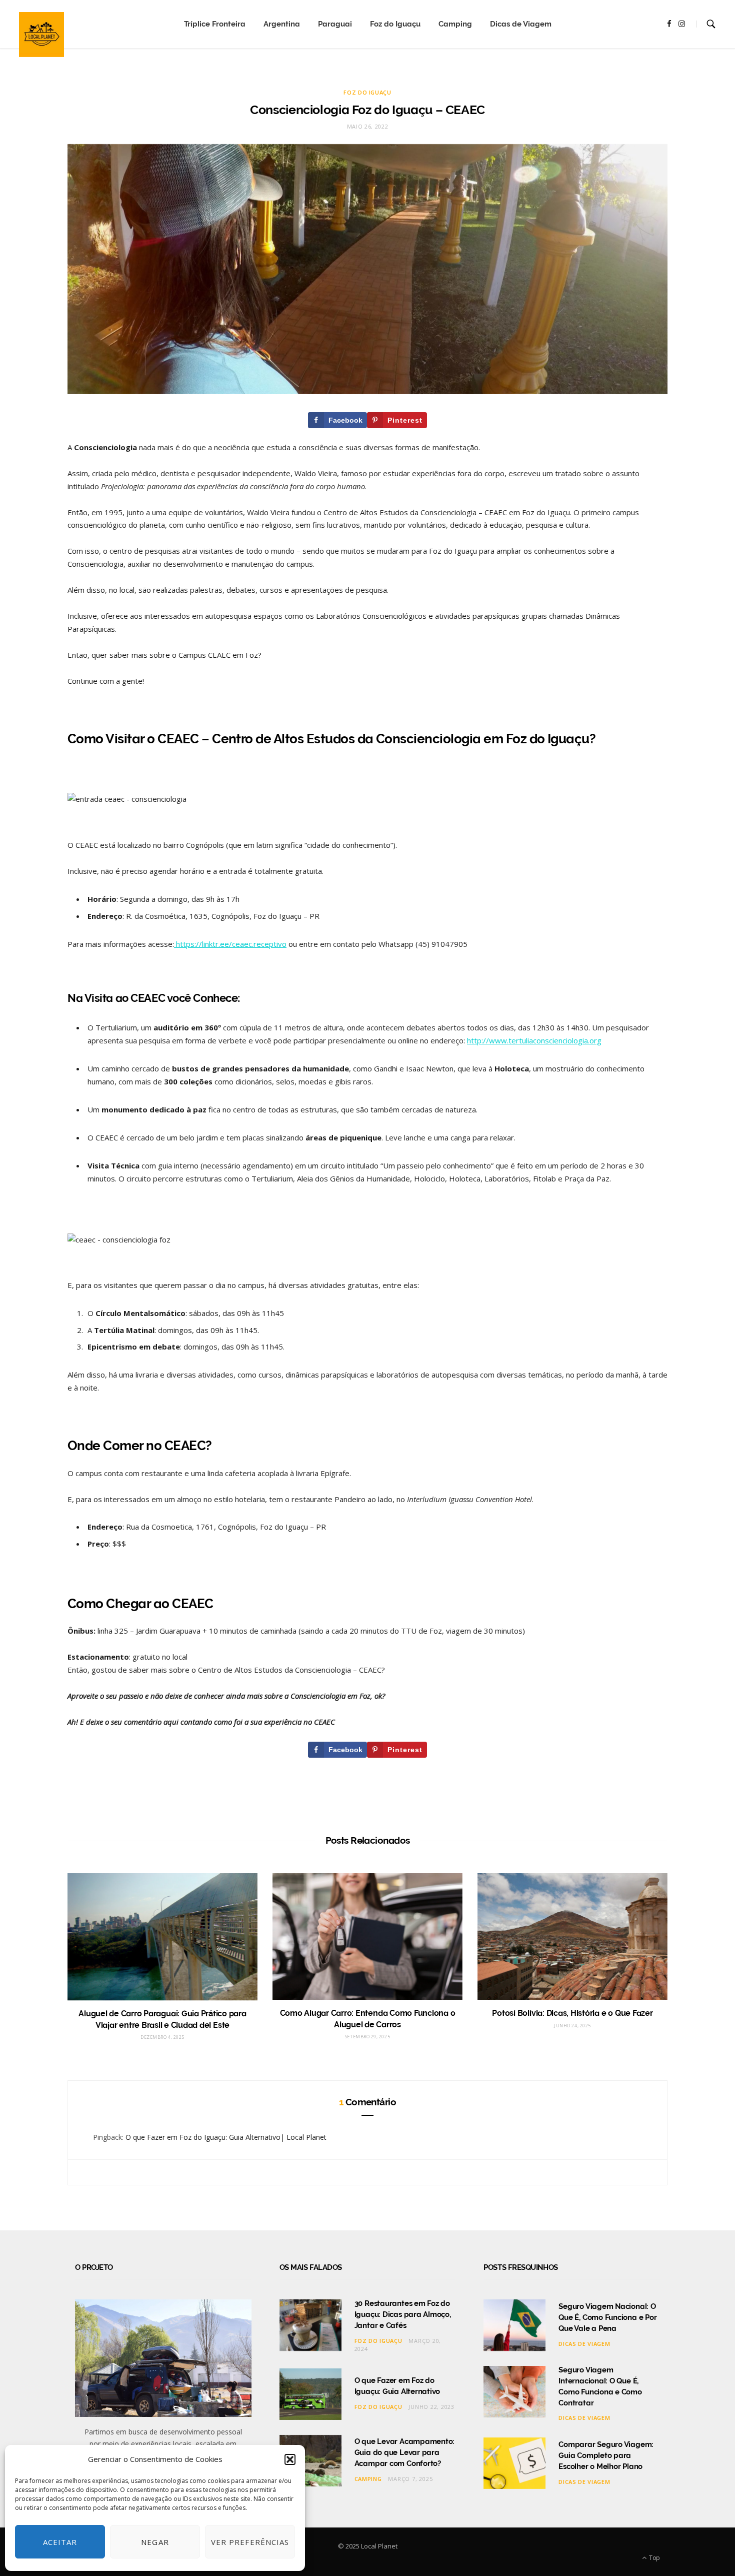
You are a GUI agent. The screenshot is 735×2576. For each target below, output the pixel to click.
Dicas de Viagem (521, 24)
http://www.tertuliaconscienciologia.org (534, 1040)
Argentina (282, 24)
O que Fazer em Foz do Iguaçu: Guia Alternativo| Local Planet (226, 2137)
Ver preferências (250, 2542)
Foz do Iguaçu (395, 24)
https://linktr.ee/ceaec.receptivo (230, 944)
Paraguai (335, 24)
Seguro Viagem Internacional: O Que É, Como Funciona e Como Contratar (600, 2386)
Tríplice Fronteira (215, 24)
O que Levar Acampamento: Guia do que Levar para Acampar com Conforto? (405, 2452)
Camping (455, 24)
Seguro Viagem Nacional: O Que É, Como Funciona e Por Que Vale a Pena (607, 2317)
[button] (290, 2459)
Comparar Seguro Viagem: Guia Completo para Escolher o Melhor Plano (606, 2455)
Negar (155, 2542)
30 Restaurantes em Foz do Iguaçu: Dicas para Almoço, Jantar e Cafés (403, 2314)
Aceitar (60, 2542)
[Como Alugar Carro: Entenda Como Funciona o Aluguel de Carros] (367, 1937)
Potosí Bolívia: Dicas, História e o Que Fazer (572, 2013)
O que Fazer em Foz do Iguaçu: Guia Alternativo (397, 2386)
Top (654, 2558)
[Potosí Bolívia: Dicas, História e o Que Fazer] (572, 1937)
